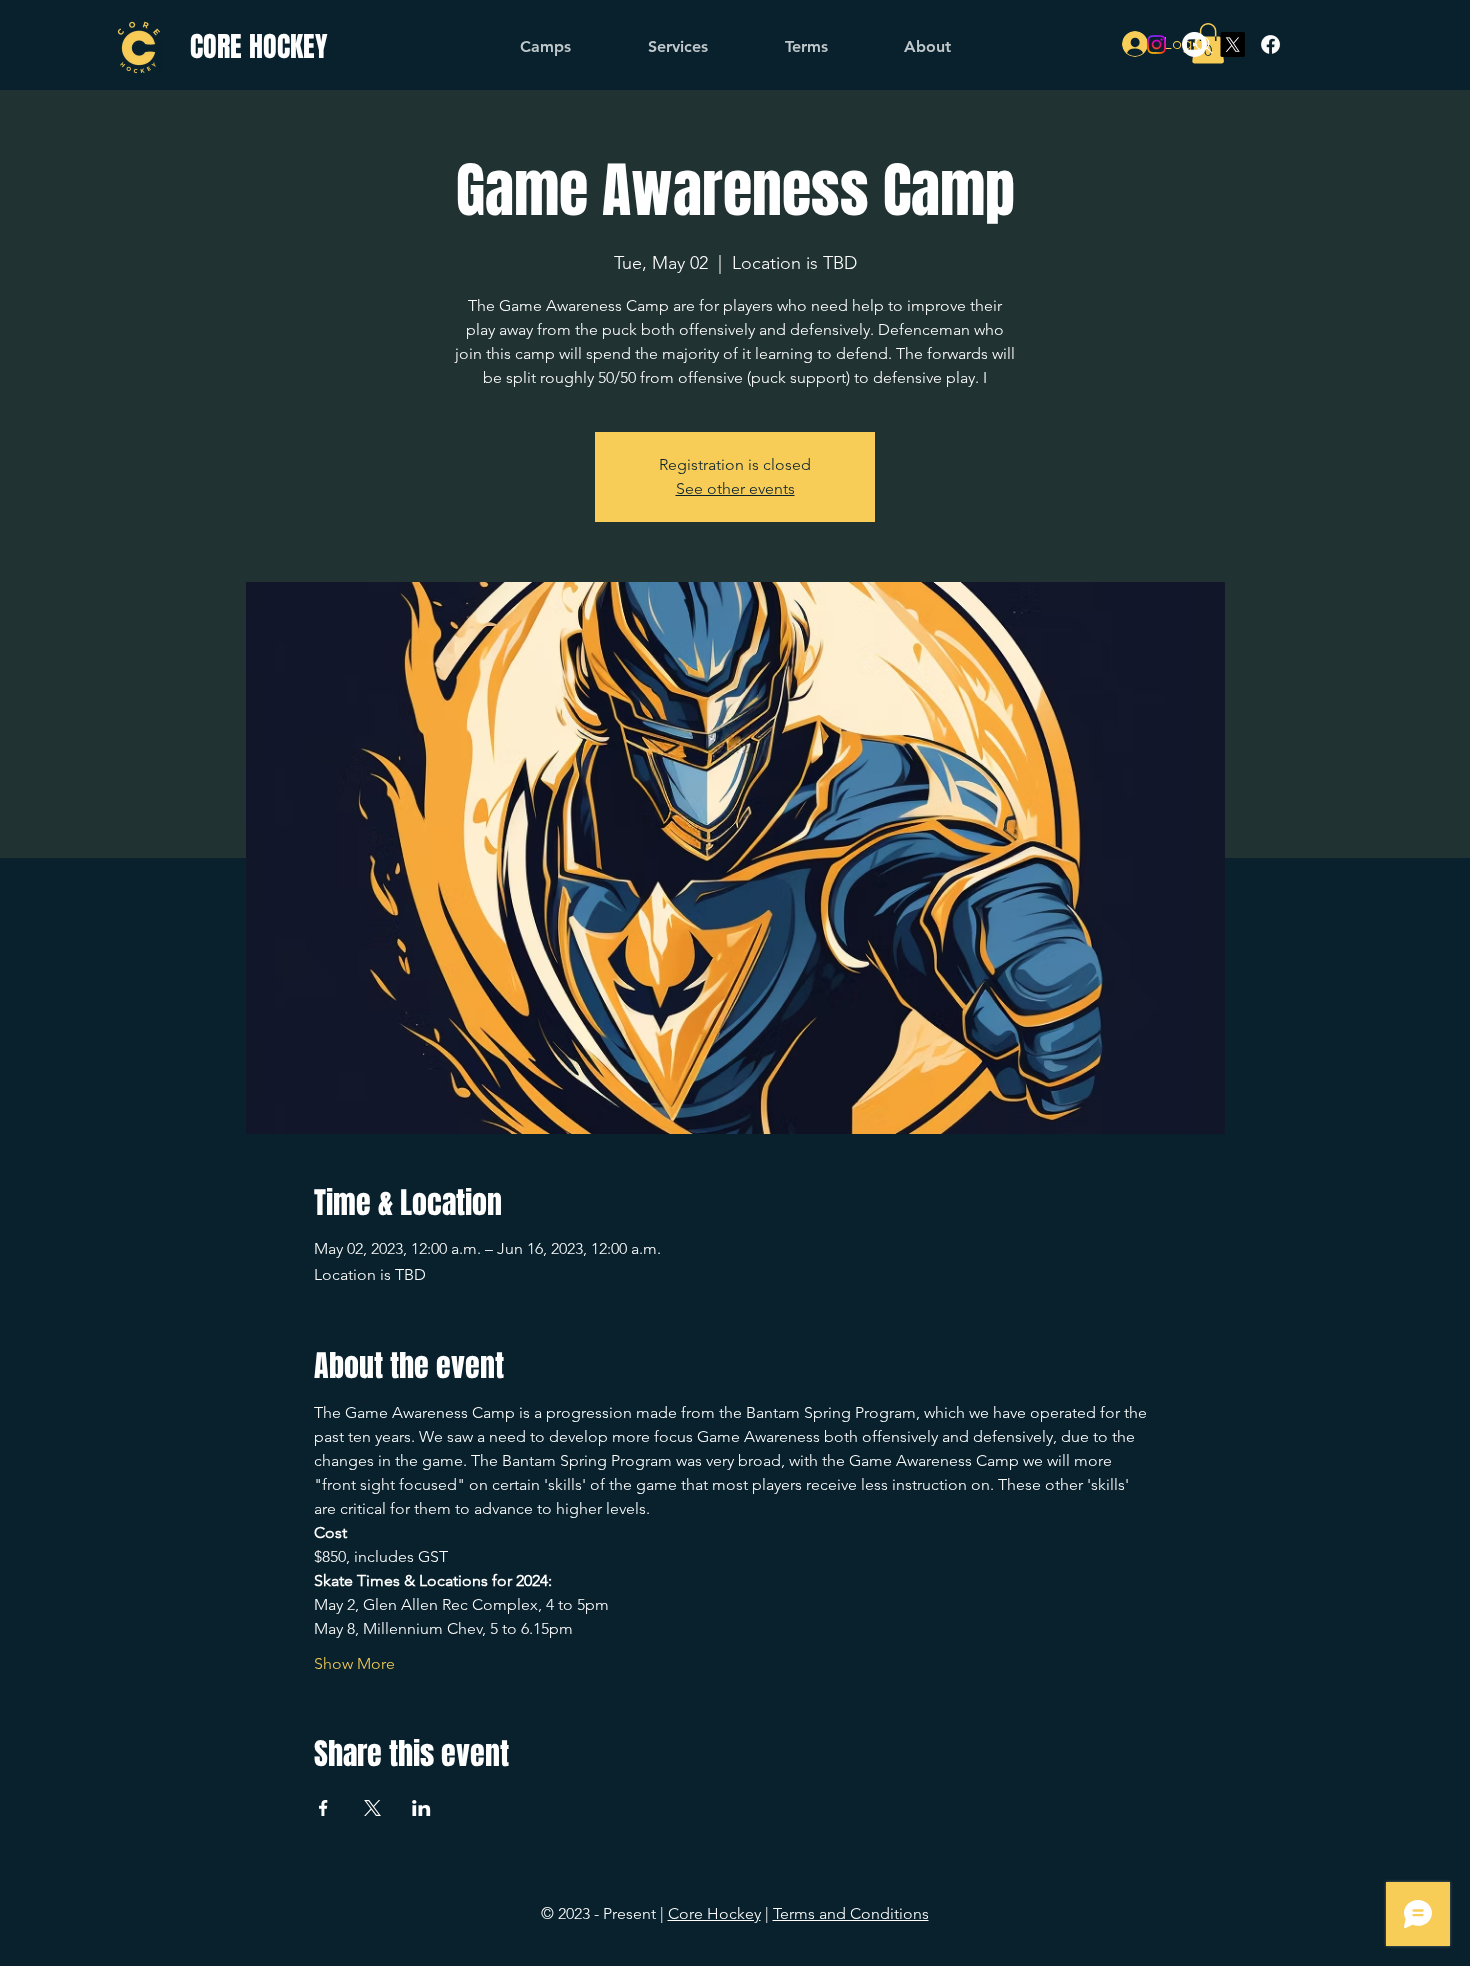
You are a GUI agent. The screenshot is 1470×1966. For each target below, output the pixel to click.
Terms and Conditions (851, 1913)
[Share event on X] (372, 1808)
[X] (1232, 44)
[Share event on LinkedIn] (421, 1808)
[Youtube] (1194, 44)
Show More (354, 1663)
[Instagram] (1156, 44)
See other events (735, 488)
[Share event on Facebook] (323, 1808)
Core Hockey (714, 1913)
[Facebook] (1270, 44)
